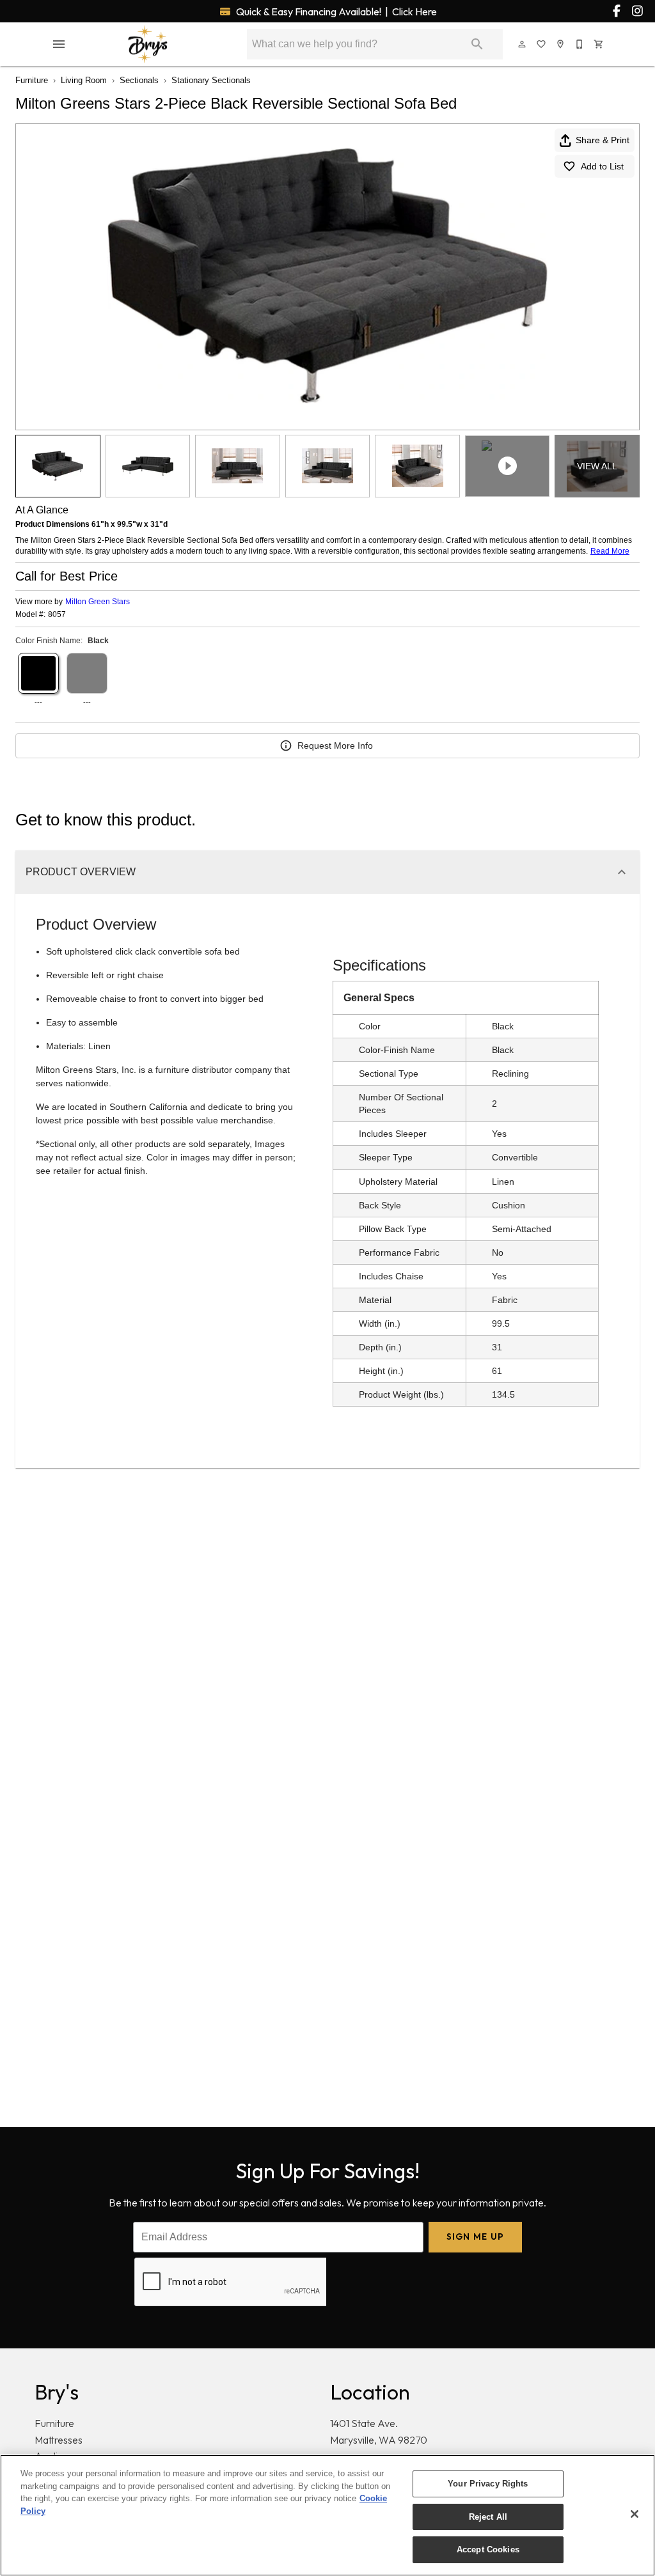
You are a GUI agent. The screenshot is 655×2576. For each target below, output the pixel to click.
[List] (542, 44)
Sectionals (139, 80)
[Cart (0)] (599, 44)
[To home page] (148, 44)
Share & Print (603, 140)
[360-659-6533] (580, 44)
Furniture (32, 80)
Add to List (602, 166)
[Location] (561, 44)
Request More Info (335, 745)
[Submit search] (477, 44)
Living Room (84, 80)
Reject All (488, 2517)
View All (597, 466)
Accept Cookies (488, 2549)
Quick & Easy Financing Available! (335, 12)
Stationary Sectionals (211, 80)
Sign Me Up (476, 2236)
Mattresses (59, 2440)
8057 (57, 615)
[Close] (635, 2514)
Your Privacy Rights (488, 2484)
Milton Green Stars (98, 602)
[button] (59, 44)
